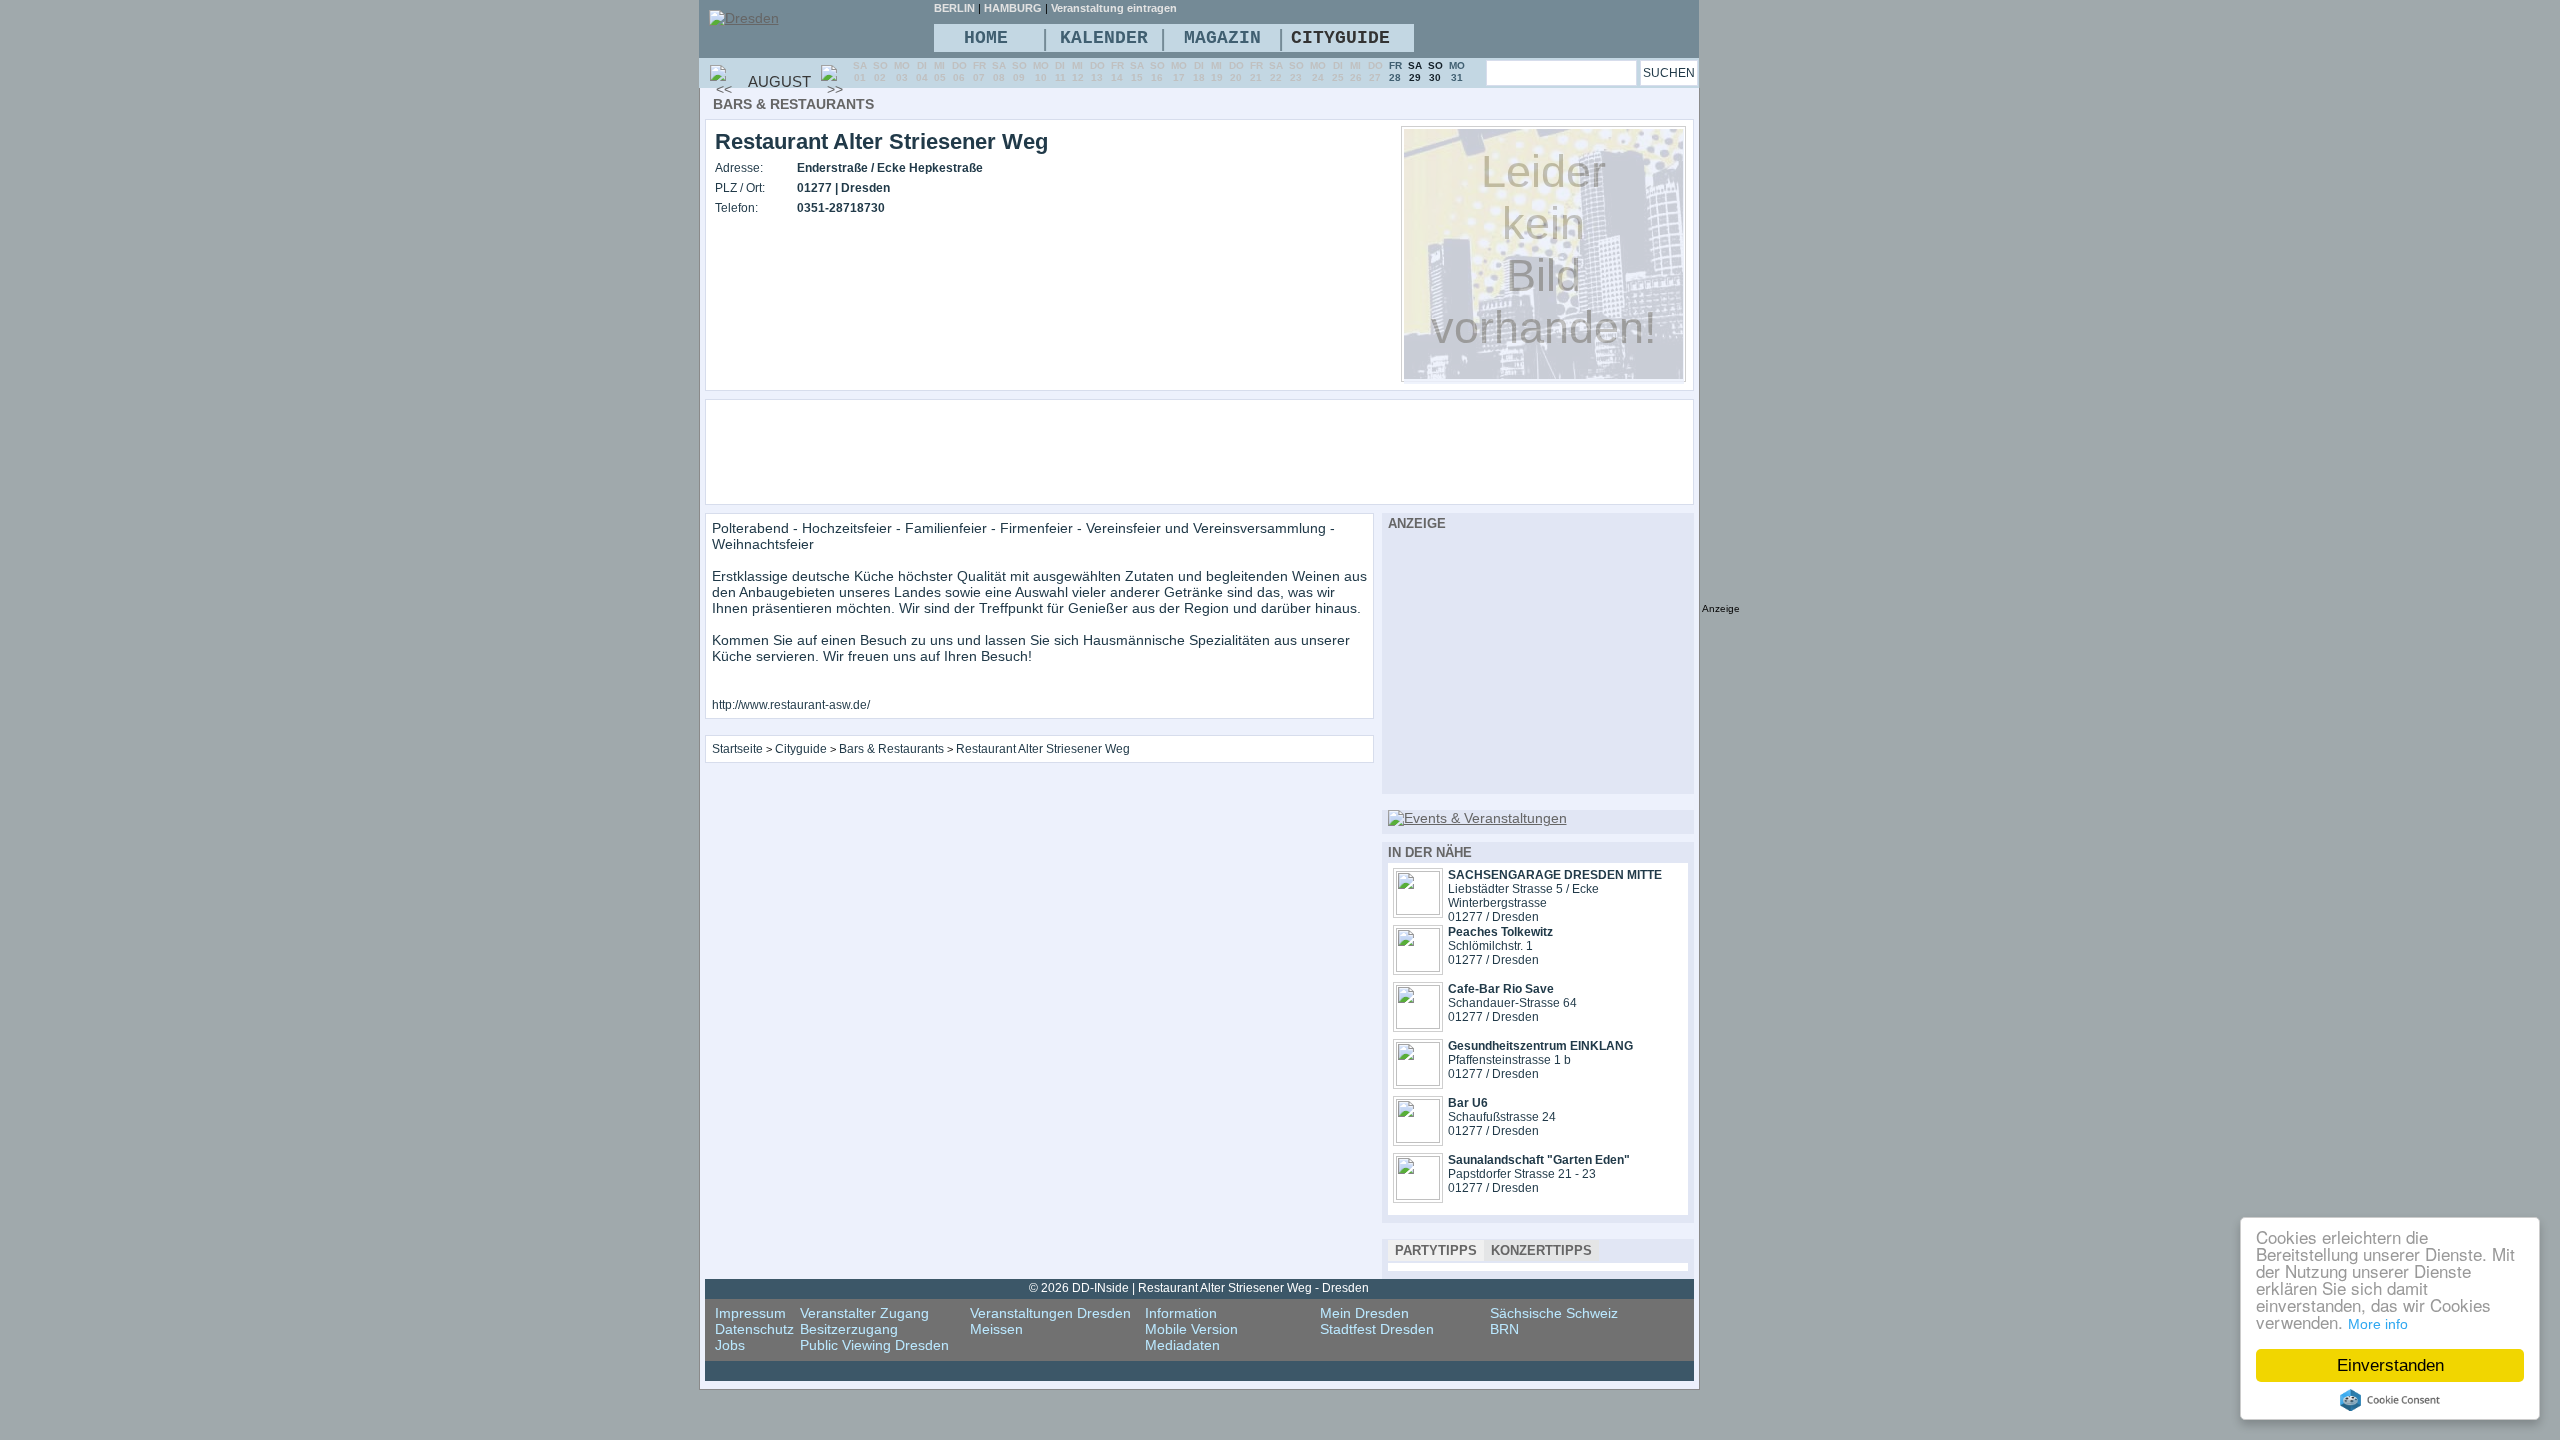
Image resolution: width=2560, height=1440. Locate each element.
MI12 (1078, 71)
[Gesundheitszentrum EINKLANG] (1418, 1081)
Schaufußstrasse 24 (1502, 1117)
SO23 (1296, 71)
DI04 (922, 71)
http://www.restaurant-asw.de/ (791, 705)
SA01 (860, 71)
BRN (1504, 1329)
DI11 (1060, 71)
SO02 (880, 71)
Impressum (750, 1313)
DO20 (1236, 71)
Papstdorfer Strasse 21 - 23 (1522, 1174)
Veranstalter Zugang (864, 1313)
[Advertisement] (1254, 451)
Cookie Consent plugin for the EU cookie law (2390, 1400)
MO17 (1179, 71)
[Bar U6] (1418, 1138)
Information (1181, 1313)
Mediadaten (1182, 1345)
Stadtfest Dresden (1377, 1329)
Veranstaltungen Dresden (1050, 1313)
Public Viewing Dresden (874, 1345)
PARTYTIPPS (1436, 1250)
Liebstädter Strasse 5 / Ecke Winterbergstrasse (1523, 896)
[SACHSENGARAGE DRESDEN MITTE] (1418, 910)
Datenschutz (754, 1329)
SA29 (1415, 71)
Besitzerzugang (849, 1329)
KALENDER (1104, 38)
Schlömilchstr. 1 (1490, 946)
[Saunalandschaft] (1418, 1195)
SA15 (1137, 71)
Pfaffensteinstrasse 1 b (1509, 1060)
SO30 (1435, 71)
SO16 (1157, 71)
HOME (986, 38)
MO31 (1457, 71)
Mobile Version (1191, 1329)
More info (2378, 1324)
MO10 (1041, 71)
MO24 (1318, 71)
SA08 (999, 71)
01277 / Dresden (1493, 917)
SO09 (1019, 71)
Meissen (996, 1329)
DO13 (1097, 71)
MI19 (1217, 71)
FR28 (1395, 71)
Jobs (730, 1345)
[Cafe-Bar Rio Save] (1418, 1024)
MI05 (940, 71)
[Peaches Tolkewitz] (1418, 967)
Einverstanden (2390, 1365)
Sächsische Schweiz (1554, 1313)
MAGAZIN (1222, 38)
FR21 (1256, 71)
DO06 (959, 71)
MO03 (902, 71)
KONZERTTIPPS (1541, 1250)
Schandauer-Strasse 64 (1512, 1003)
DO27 (1375, 71)
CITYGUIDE (1340, 38)
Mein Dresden (1364, 1313)
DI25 (1338, 71)
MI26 (1356, 71)
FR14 (1117, 71)
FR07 (979, 71)
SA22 (1276, 71)
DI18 (1199, 71)
